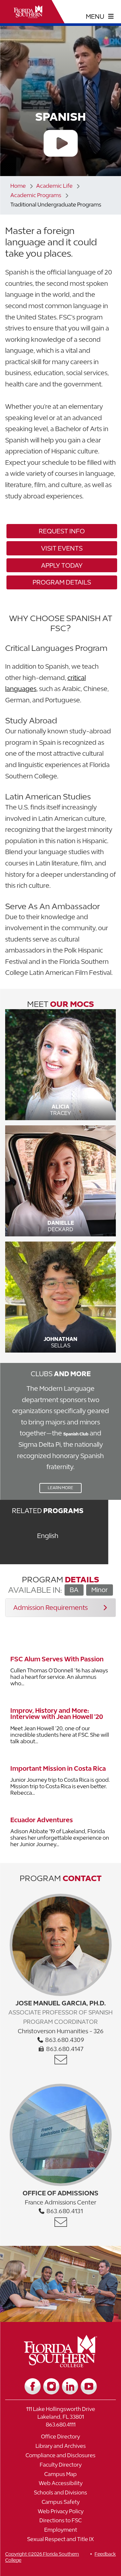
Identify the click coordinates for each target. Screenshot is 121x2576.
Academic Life (54, 186)
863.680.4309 (64, 2040)
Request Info (62, 531)
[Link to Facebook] (33, 2386)
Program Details (62, 582)
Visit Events (62, 548)
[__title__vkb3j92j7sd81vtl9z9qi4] (60, 2365)
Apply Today (62, 565)
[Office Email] (61, 2060)
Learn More (56, 1489)
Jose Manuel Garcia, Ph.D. (61, 2003)
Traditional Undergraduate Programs (56, 205)
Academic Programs (36, 195)
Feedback (105, 2554)
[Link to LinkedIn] (70, 2386)
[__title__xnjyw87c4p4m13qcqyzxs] (28, 12)
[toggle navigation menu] (100, 17)
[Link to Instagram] (51, 2386)
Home (18, 186)
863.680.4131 (64, 2211)
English (48, 1536)
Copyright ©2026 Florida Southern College (42, 2557)
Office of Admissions (60, 2193)
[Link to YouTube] (89, 2386)
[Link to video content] (60, 144)
